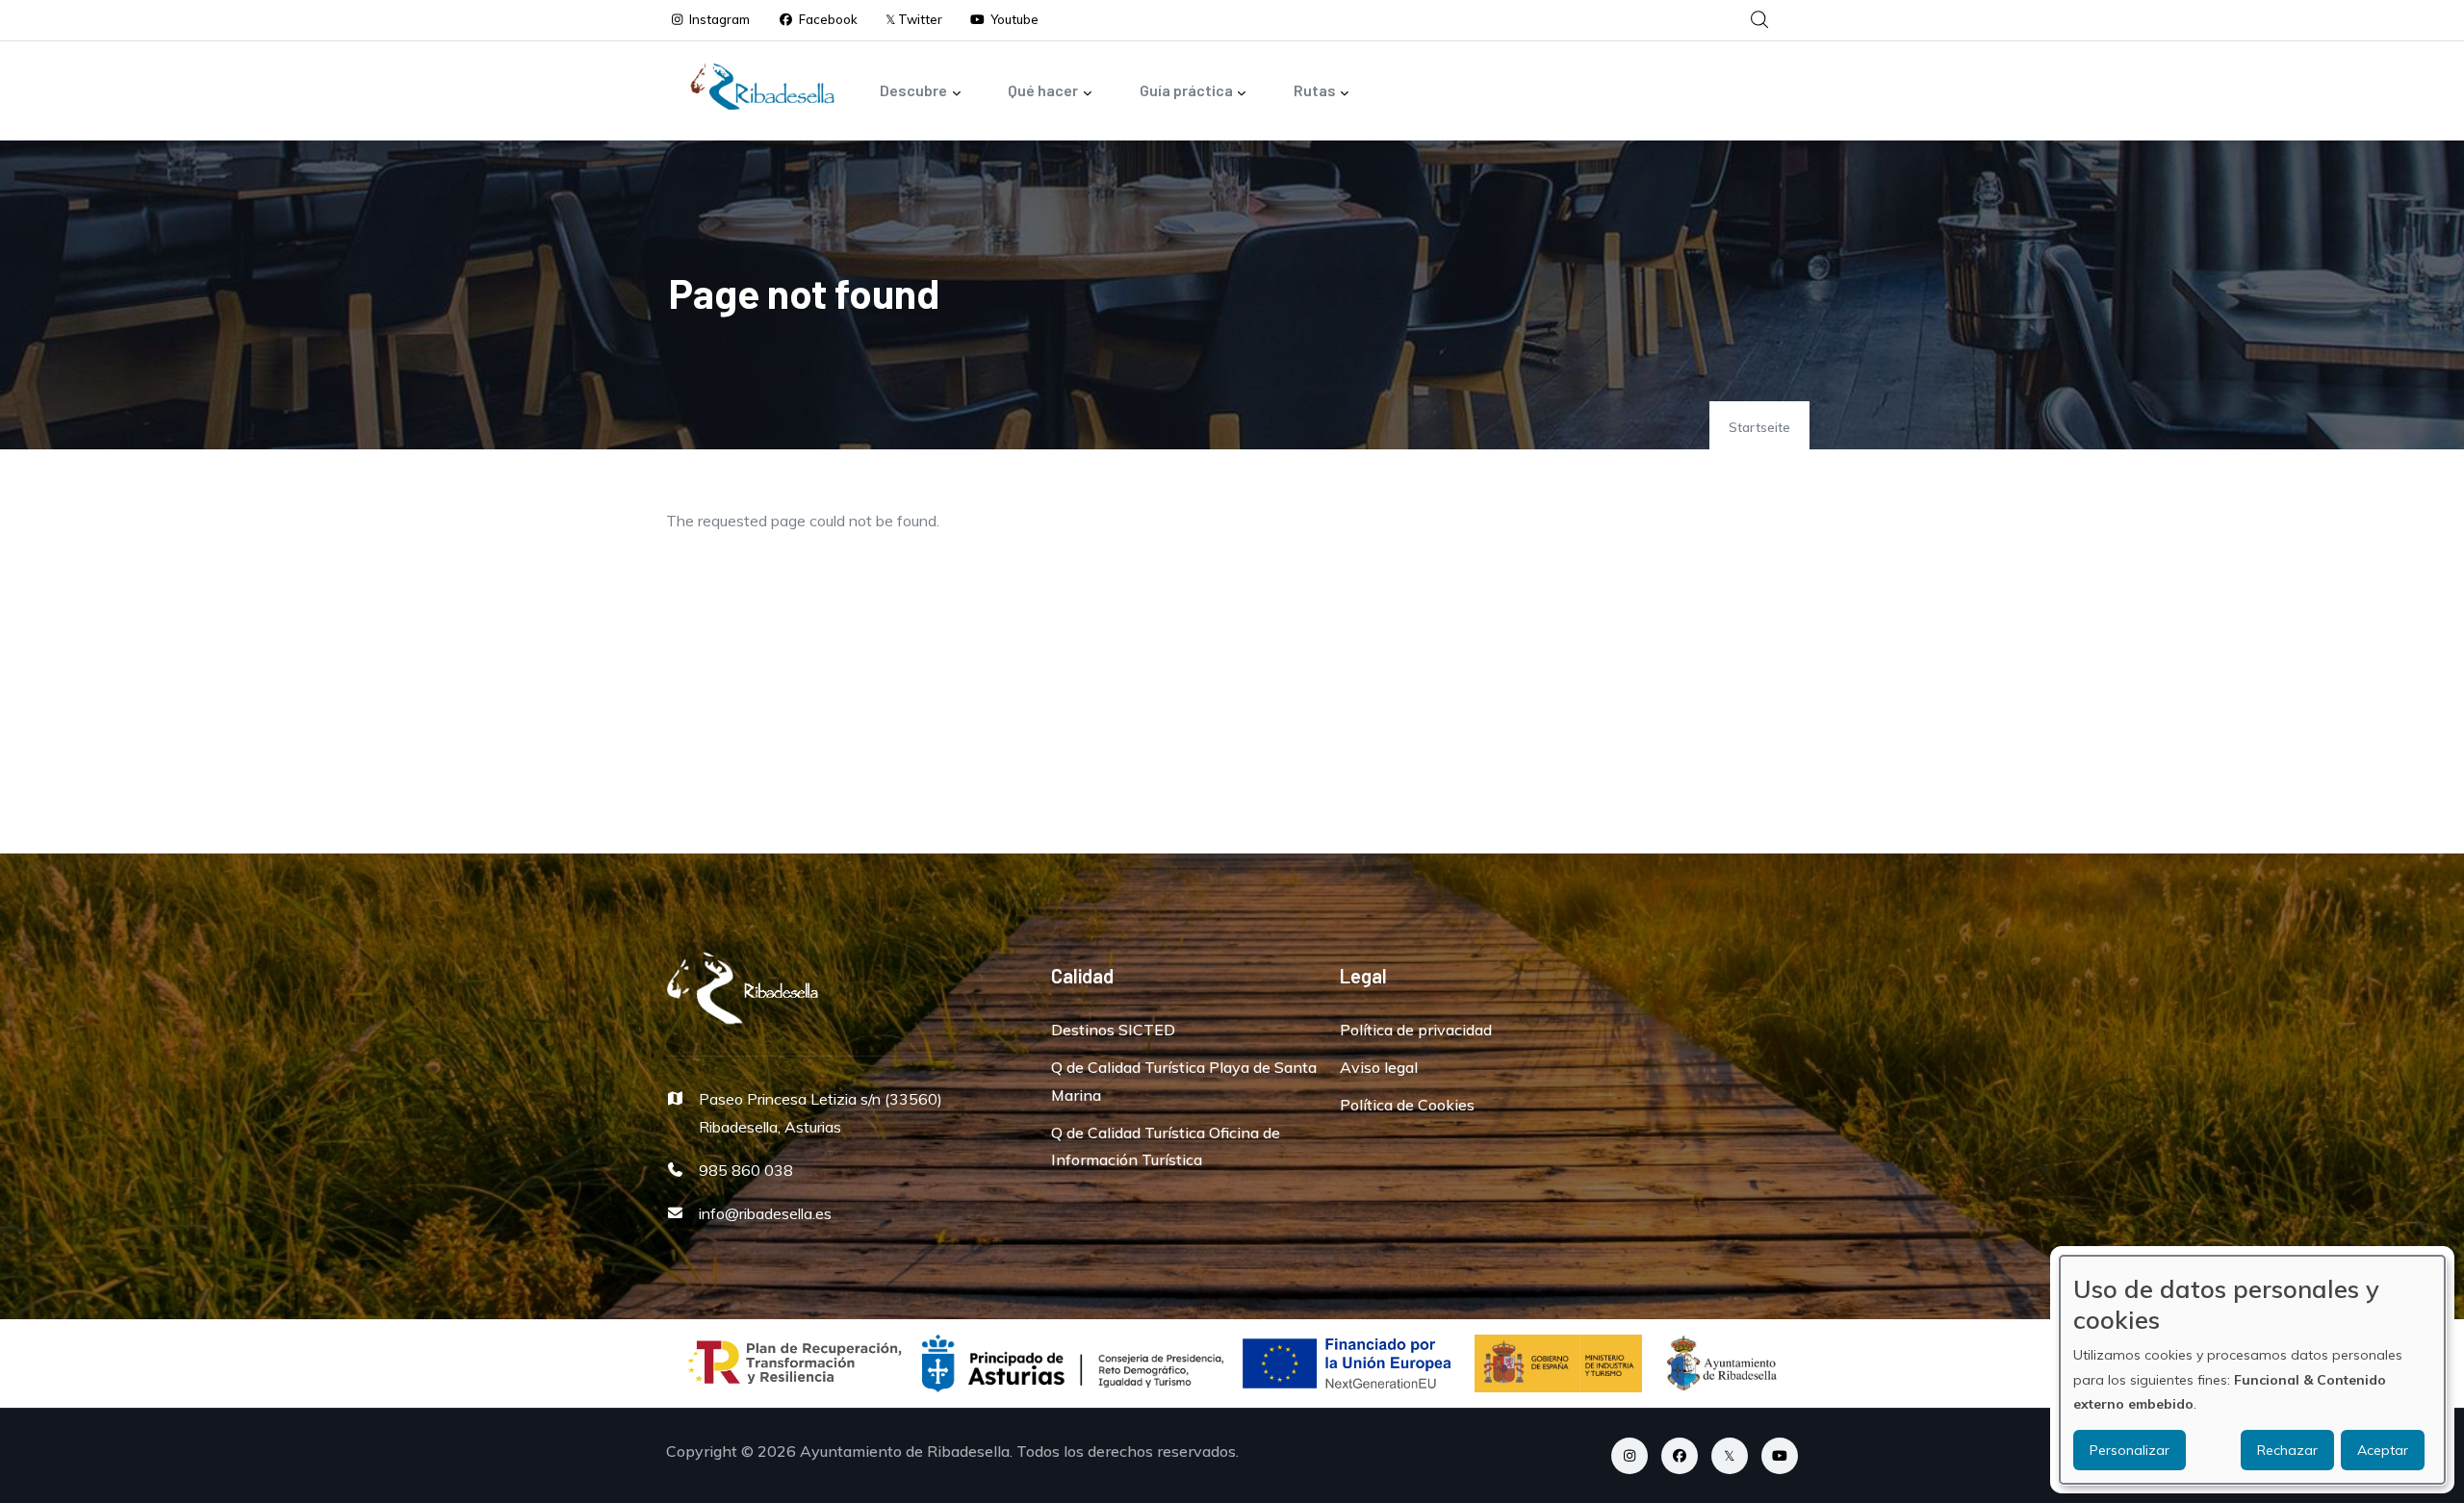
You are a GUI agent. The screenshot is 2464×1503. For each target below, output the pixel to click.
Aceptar (2383, 1450)
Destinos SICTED (1113, 1030)
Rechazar (2287, 1450)
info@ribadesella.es (765, 1213)
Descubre (913, 90)
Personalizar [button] (2130, 1450)
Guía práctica (1186, 90)
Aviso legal (1379, 1067)
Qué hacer (1043, 90)
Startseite (1759, 427)
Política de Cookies (1407, 1105)
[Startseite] (762, 87)
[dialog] (2252, 1370)
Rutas (1315, 90)
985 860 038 (746, 1170)
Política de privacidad (1416, 1030)
